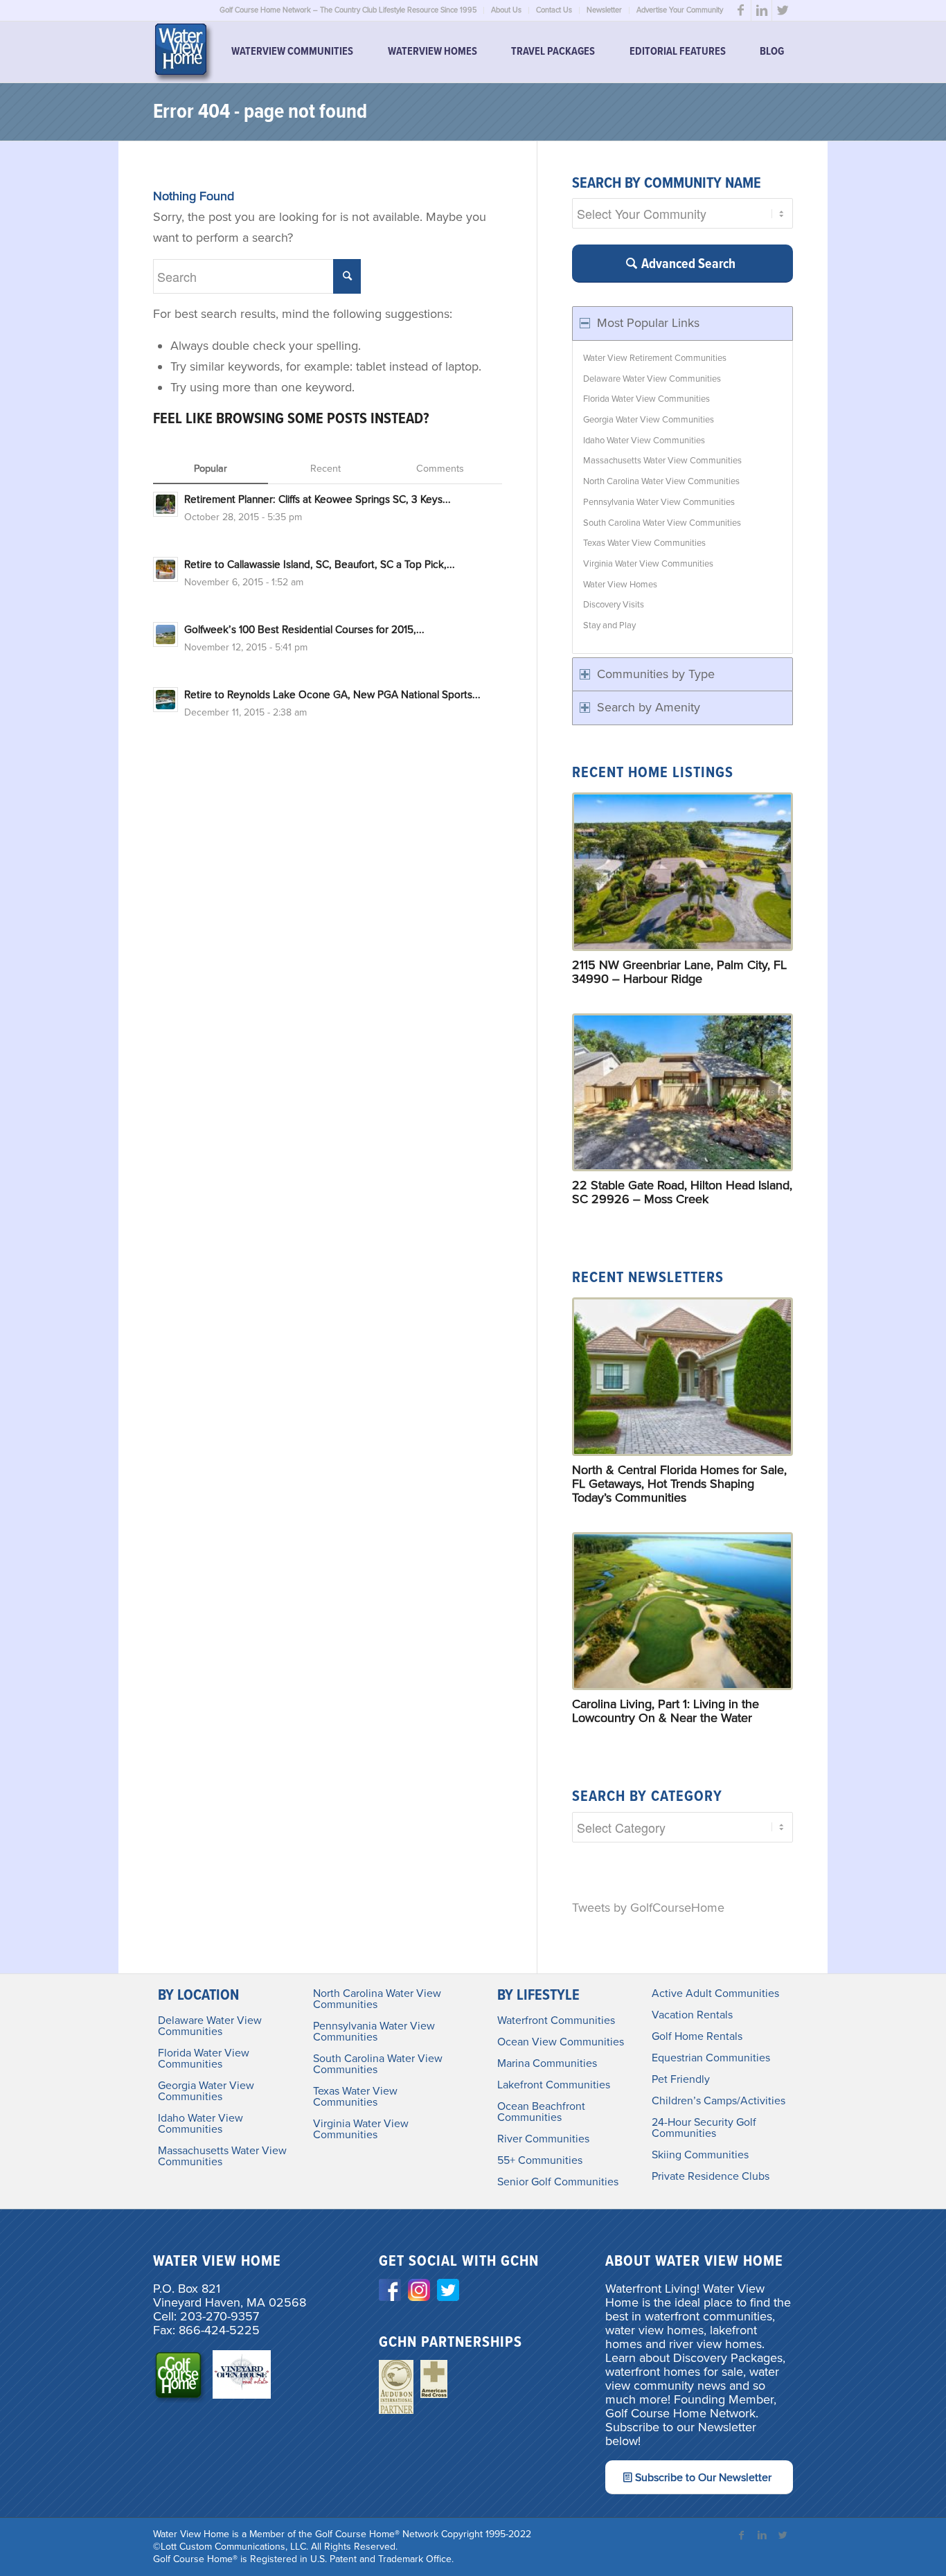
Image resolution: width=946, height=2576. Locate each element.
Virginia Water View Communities (648, 564)
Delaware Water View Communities (652, 379)
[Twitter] (783, 10)
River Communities (543, 2139)
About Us (506, 10)
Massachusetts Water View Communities (662, 461)
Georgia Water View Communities (649, 420)
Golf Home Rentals (697, 2036)
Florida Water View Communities (646, 399)
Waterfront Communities (556, 2020)
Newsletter (604, 10)
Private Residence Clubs (711, 2176)
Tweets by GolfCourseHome (648, 1908)
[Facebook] (741, 10)
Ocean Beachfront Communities (541, 2112)
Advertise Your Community (680, 10)
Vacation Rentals (692, 2015)
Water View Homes (620, 585)
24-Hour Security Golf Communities (704, 2128)
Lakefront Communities (554, 2085)
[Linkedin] (761, 10)
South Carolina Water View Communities (662, 523)
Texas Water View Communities (644, 543)
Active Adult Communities (715, 1993)
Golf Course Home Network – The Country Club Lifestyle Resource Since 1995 (348, 10)
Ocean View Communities (561, 2042)
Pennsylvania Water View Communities (659, 502)
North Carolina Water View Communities (661, 481)
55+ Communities (540, 2160)
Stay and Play (609, 625)
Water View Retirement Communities (655, 358)
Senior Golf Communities (558, 2182)
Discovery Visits (614, 605)
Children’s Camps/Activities (719, 2101)
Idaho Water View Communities (644, 441)
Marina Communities (547, 2063)
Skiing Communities (700, 2155)
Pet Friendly (681, 2079)
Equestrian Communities (711, 2058)
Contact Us (554, 10)
